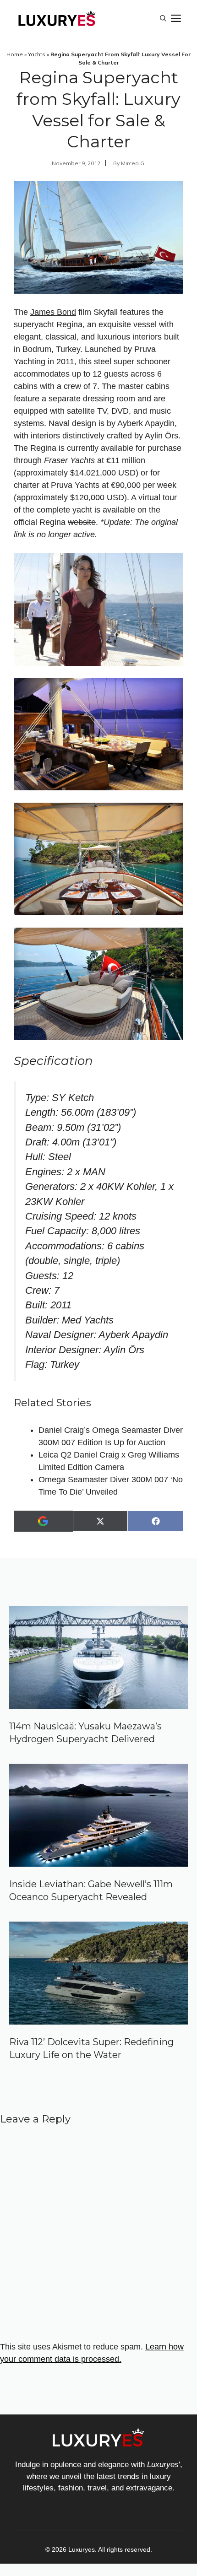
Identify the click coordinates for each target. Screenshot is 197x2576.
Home (15, 54)
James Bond (53, 312)
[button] (163, 18)
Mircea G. (133, 163)
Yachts (37, 54)
